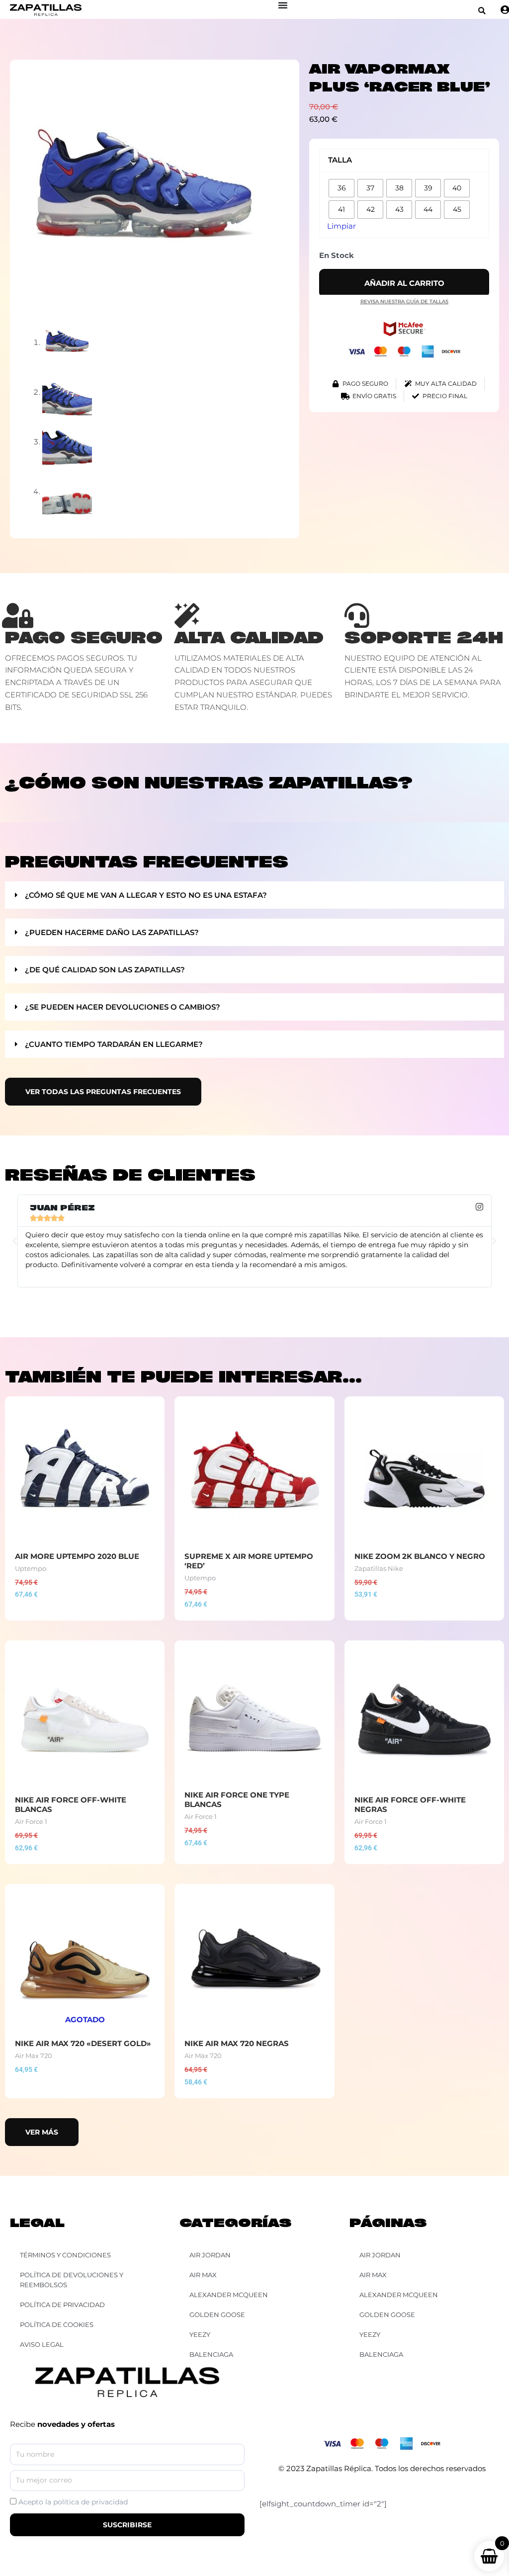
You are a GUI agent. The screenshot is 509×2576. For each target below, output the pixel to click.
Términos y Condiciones (65, 2255)
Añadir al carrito (404, 283)
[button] (482, 11)
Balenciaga (381, 2354)
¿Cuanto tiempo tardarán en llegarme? (114, 1044)
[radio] (341, 188)
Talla (340, 160)
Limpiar (341, 226)
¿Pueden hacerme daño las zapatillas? (112, 932)
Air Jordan (380, 2255)
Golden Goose (387, 2315)
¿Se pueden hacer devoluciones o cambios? (123, 1007)
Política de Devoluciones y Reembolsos (72, 2280)
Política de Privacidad (62, 2305)
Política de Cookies (57, 2324)
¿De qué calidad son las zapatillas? (105, 970)
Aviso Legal (42, 2344)
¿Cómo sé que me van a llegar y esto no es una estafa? (146, 895)
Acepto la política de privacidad (73, 2502)
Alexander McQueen (399, 2295)
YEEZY (370, 2334)
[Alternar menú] (283, 5)
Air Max (373, 2275)
